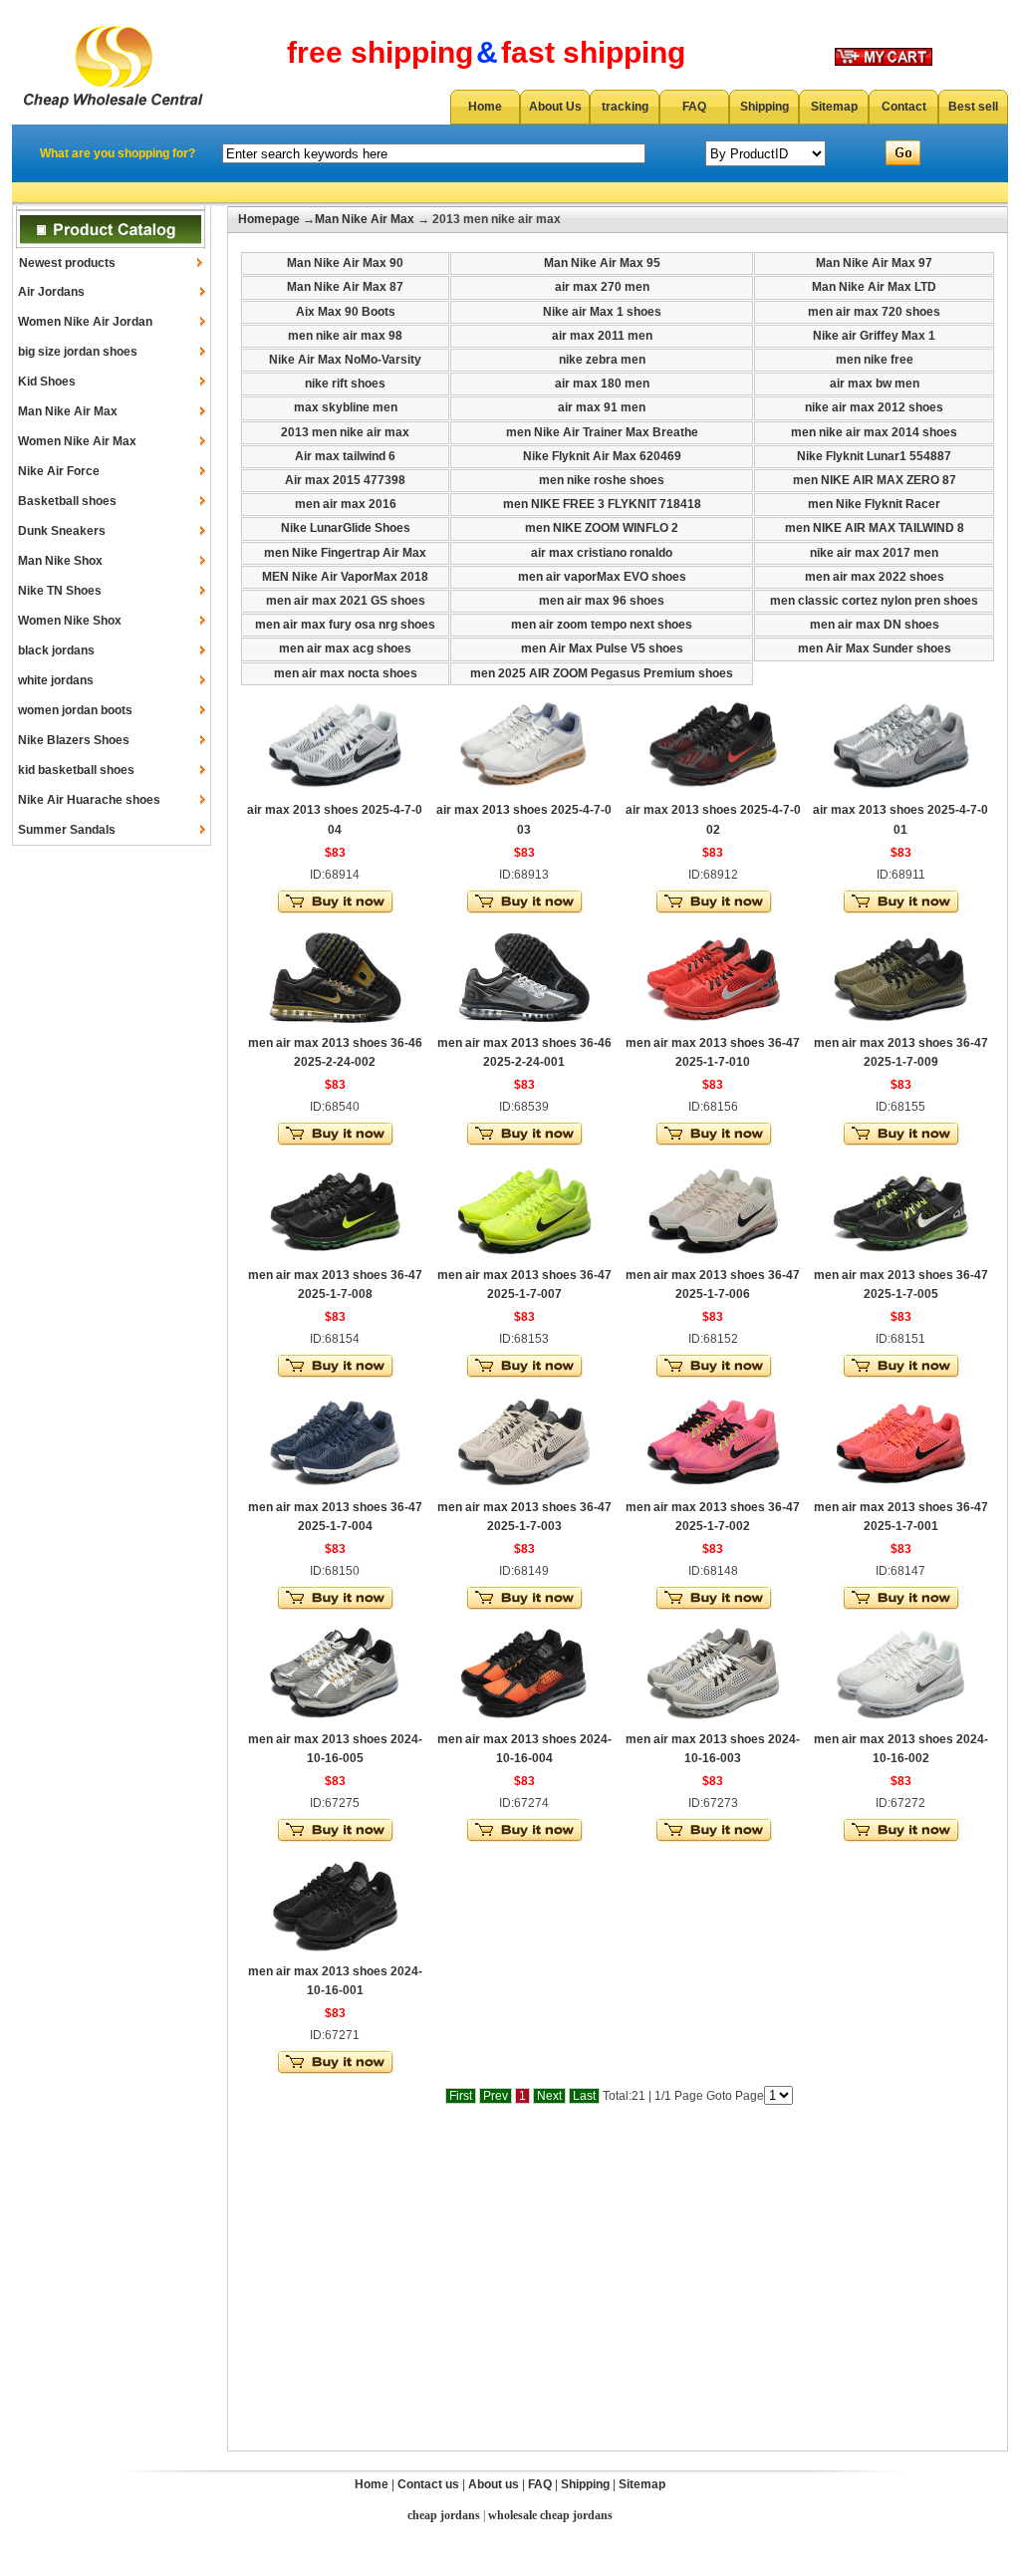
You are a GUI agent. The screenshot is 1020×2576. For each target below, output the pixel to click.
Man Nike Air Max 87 (345, 287)
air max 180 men (602, 384)
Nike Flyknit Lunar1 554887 (874, 456)
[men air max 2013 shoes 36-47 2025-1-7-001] (900, 1490)
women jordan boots (75, 710)
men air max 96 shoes (602, 601)
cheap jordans (444, 2515)
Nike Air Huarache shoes (89, 800)
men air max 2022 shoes (875, 577)
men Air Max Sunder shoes (875, 648)
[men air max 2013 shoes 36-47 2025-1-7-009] (900, 1026)
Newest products (67, 263)
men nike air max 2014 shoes (874, 432)
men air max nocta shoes (346, 673)
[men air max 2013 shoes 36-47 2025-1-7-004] (335, 1490)
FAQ (694, 107)
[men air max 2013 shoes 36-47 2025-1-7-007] (524, 1258)
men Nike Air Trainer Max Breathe (602, 432)
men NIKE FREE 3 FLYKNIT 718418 (602, 504)
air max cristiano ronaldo (602, 553)
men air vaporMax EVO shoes (602, 577)
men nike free (875, 360)
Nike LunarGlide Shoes (346, 528)
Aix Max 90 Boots (346, 312)
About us (494, 2484)
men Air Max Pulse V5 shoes (602, 648)
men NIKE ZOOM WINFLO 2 (602, 528)
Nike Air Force (59, 471)
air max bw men (875, 384)
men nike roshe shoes (602, 480)
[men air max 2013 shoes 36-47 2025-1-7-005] (900, 1258)
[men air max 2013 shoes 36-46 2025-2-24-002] (335, 1026)
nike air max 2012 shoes (874, 407)
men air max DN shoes (875, 625)
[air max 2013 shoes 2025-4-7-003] (524, 793)
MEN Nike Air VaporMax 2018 (345, 577)
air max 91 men (602, 407)
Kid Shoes (47, 382)
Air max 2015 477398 (345, 480)
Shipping (765, 107)
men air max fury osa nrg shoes (345, 625)
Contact (904, 107)
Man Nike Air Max (68, 411)
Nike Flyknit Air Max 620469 (602, 456)
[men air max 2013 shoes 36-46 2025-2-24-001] (524, 1026)
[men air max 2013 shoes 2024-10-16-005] (335, 1722)
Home (485, 107)
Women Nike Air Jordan (85, 322)
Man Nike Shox (60, 561)
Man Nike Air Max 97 (874, 263)
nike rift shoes (345, 384)
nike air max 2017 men (874, 553)
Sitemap (834, 107)
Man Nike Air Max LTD (874, 287)
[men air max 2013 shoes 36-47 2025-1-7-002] (713, 1490)
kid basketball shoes (76, 770)
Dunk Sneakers (62, 531)
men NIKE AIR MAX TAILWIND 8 (875, 528)
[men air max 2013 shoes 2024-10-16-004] (524, 1722)
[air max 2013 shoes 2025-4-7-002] (713, 793)
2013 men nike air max (345, 432)
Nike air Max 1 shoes (602, 312)
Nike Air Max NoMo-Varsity (345, 360)
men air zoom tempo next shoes (602, 625)
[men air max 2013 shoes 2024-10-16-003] (713, 1722)
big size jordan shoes (78, 352)
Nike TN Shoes (60, 591)
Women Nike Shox (70, 621)
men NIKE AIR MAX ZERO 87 (875, 480)
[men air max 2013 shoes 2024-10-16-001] (335, 1954)
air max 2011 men (602, 336)
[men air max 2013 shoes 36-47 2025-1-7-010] (713, 1026)
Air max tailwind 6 (345, 456)
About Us (555, 107)
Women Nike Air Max (77, 441)
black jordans (56, 650)
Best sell (973, 107)
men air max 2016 (346, 504)
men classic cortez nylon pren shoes (874, 601)
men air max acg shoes (345, 648)
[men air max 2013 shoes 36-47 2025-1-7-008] (335, 1258)
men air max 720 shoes (874, 312)
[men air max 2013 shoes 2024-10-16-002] (900, 1722)
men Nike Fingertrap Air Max (345, 553)
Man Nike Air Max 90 (345, 263)
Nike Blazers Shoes (74, 740)
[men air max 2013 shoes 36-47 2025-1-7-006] (713, 1258)
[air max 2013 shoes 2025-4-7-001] (900, 793)
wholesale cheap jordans (550, 2515)
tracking (625, 107)
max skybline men (346, 407)
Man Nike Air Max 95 (602, 263)
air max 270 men (602, 287)
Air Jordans (51, 292)
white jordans (56, 680)
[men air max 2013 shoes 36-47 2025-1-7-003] (524, 1490)
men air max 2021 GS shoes (346, 601)
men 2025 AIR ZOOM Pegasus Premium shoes (602, 673)
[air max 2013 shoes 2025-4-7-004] (335, 793)
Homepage (269, 219)
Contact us (428, 2484)
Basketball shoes (67, 501)
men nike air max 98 (345, 336)
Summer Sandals (67, 830)
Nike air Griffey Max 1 (874, 336)
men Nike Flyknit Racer (874, 504)
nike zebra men (602, 360)
